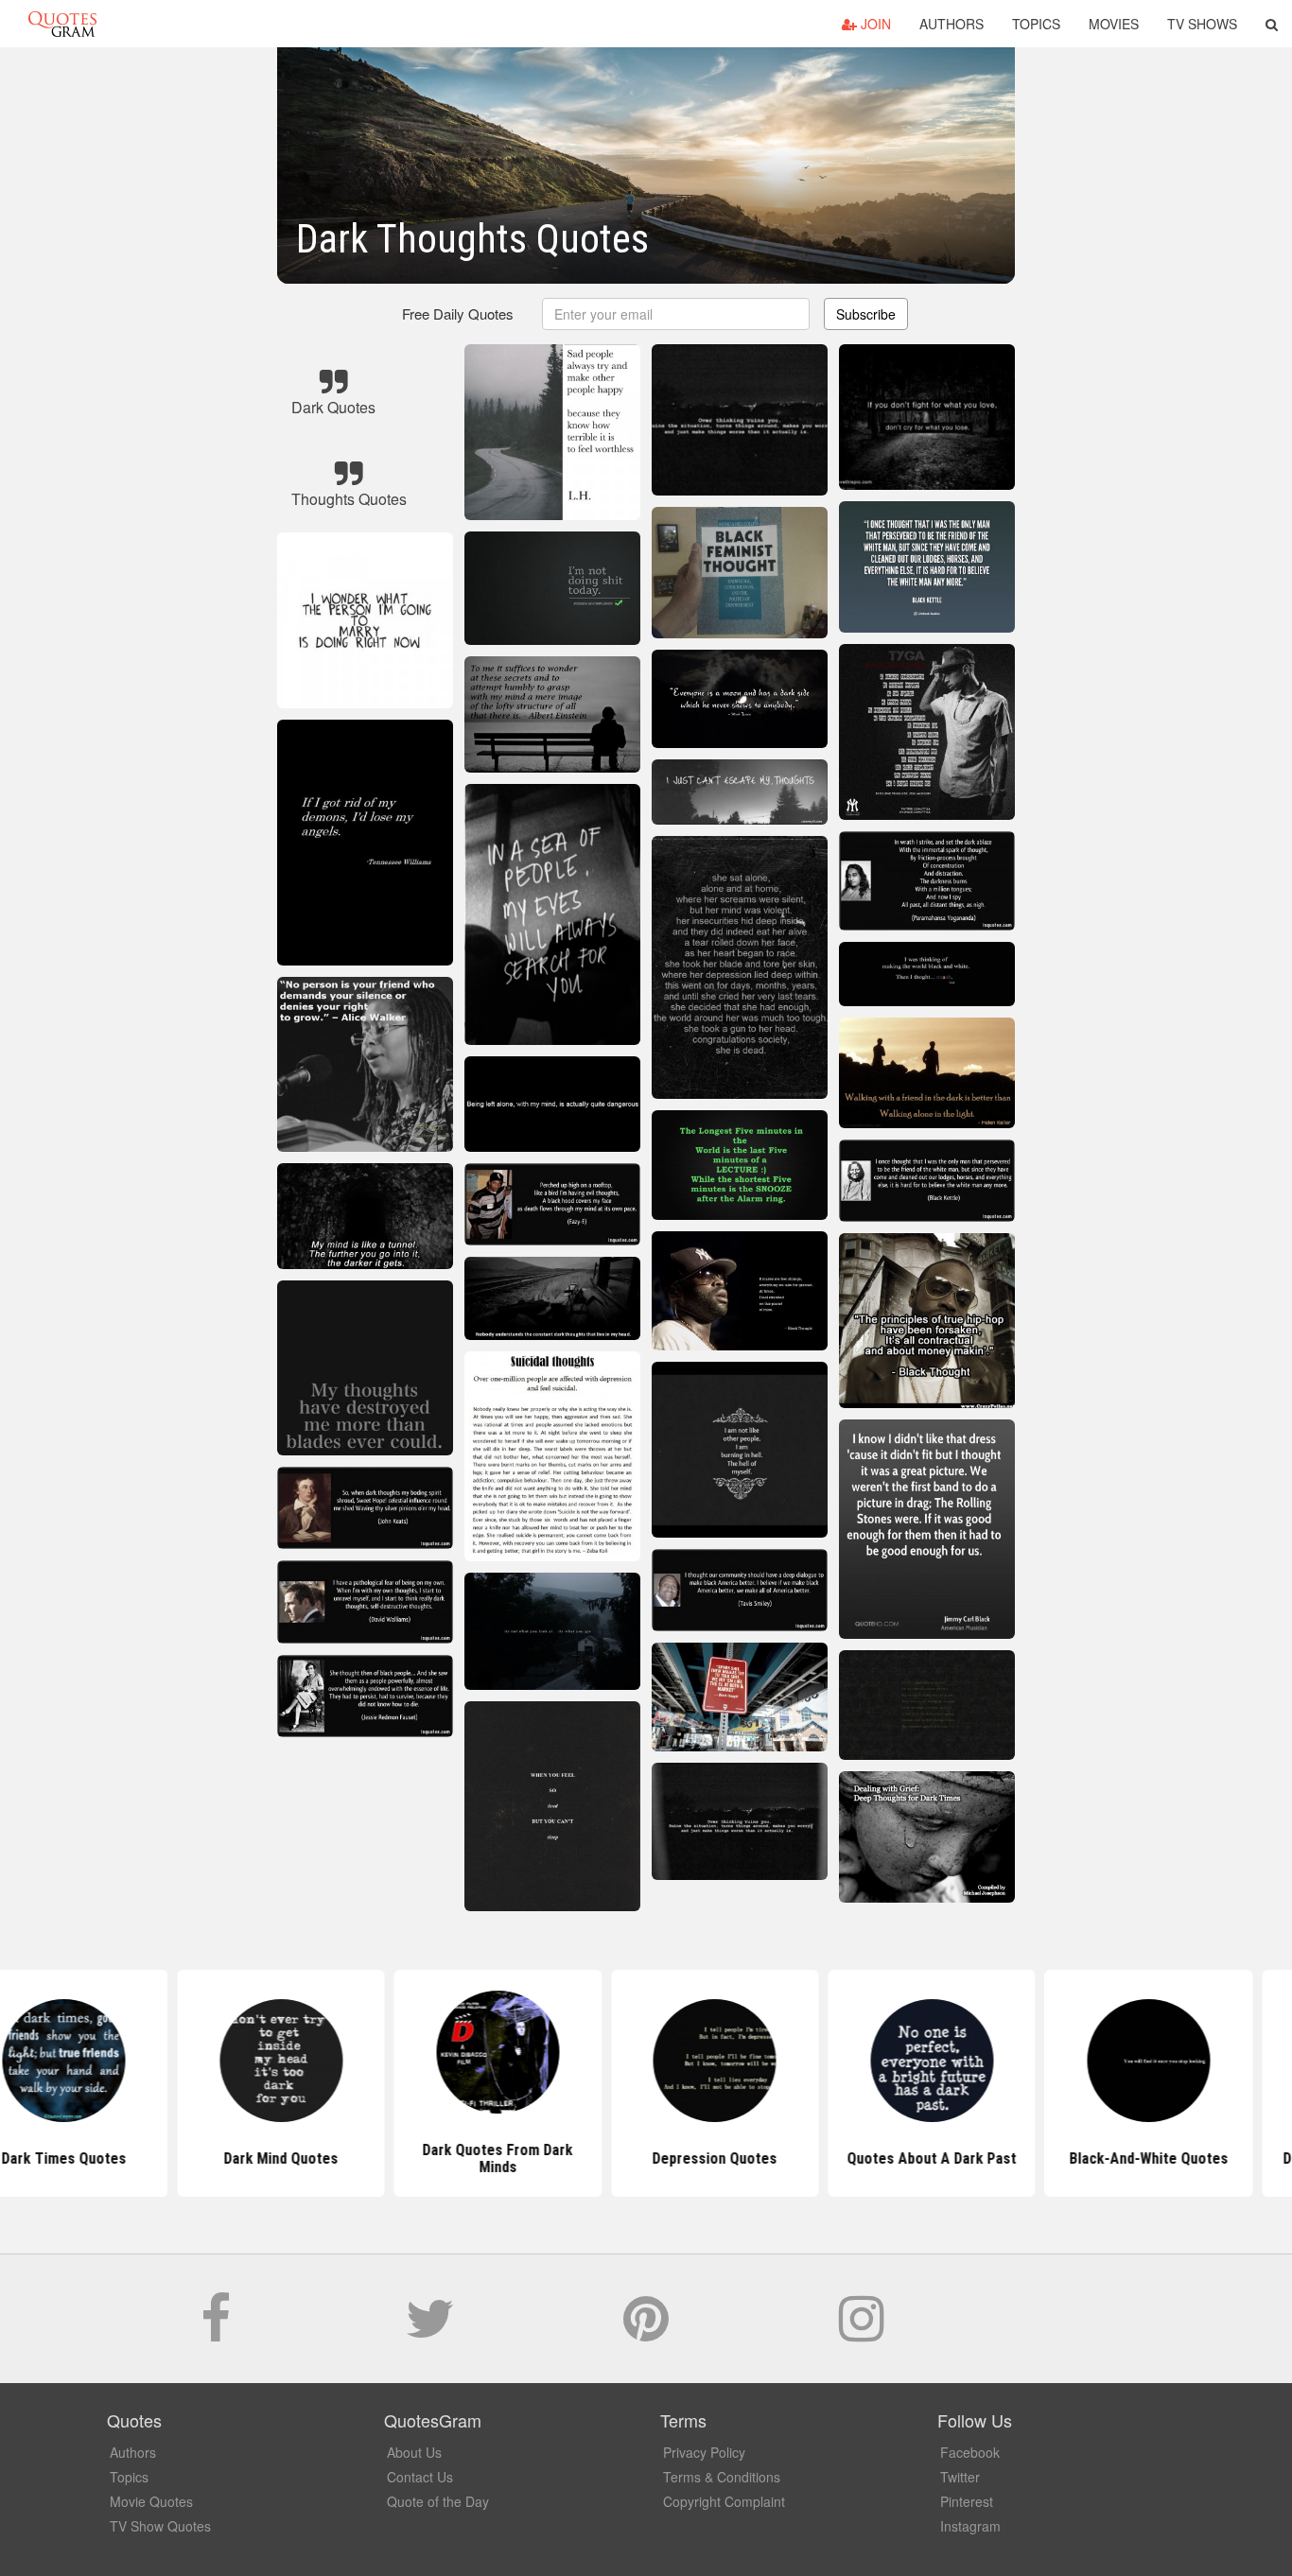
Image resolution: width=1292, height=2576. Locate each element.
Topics (1036, 24)
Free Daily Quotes (458, 313)
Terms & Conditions (722, 2477)
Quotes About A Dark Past (863, 2158)
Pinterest (967, 2501)
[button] (1272, 24)
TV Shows (1202, 24)
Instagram (970, 2526)
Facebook (970, 2452)
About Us (414, 2452)
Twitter (960, 2477)
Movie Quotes (151, 2501)
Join (874, 24)
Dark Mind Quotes (212, 2158)
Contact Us (420, 2477)
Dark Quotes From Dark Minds (429, 2158)
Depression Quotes (646, 2158)
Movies (1114, 24)
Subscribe (866, 314)
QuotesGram (62, 24)
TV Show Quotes (160, 2526)
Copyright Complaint (724, 2501)
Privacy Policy (704, 2452)
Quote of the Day (438, 2501)
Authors (952, 24)
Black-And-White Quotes (1080, 2158)
